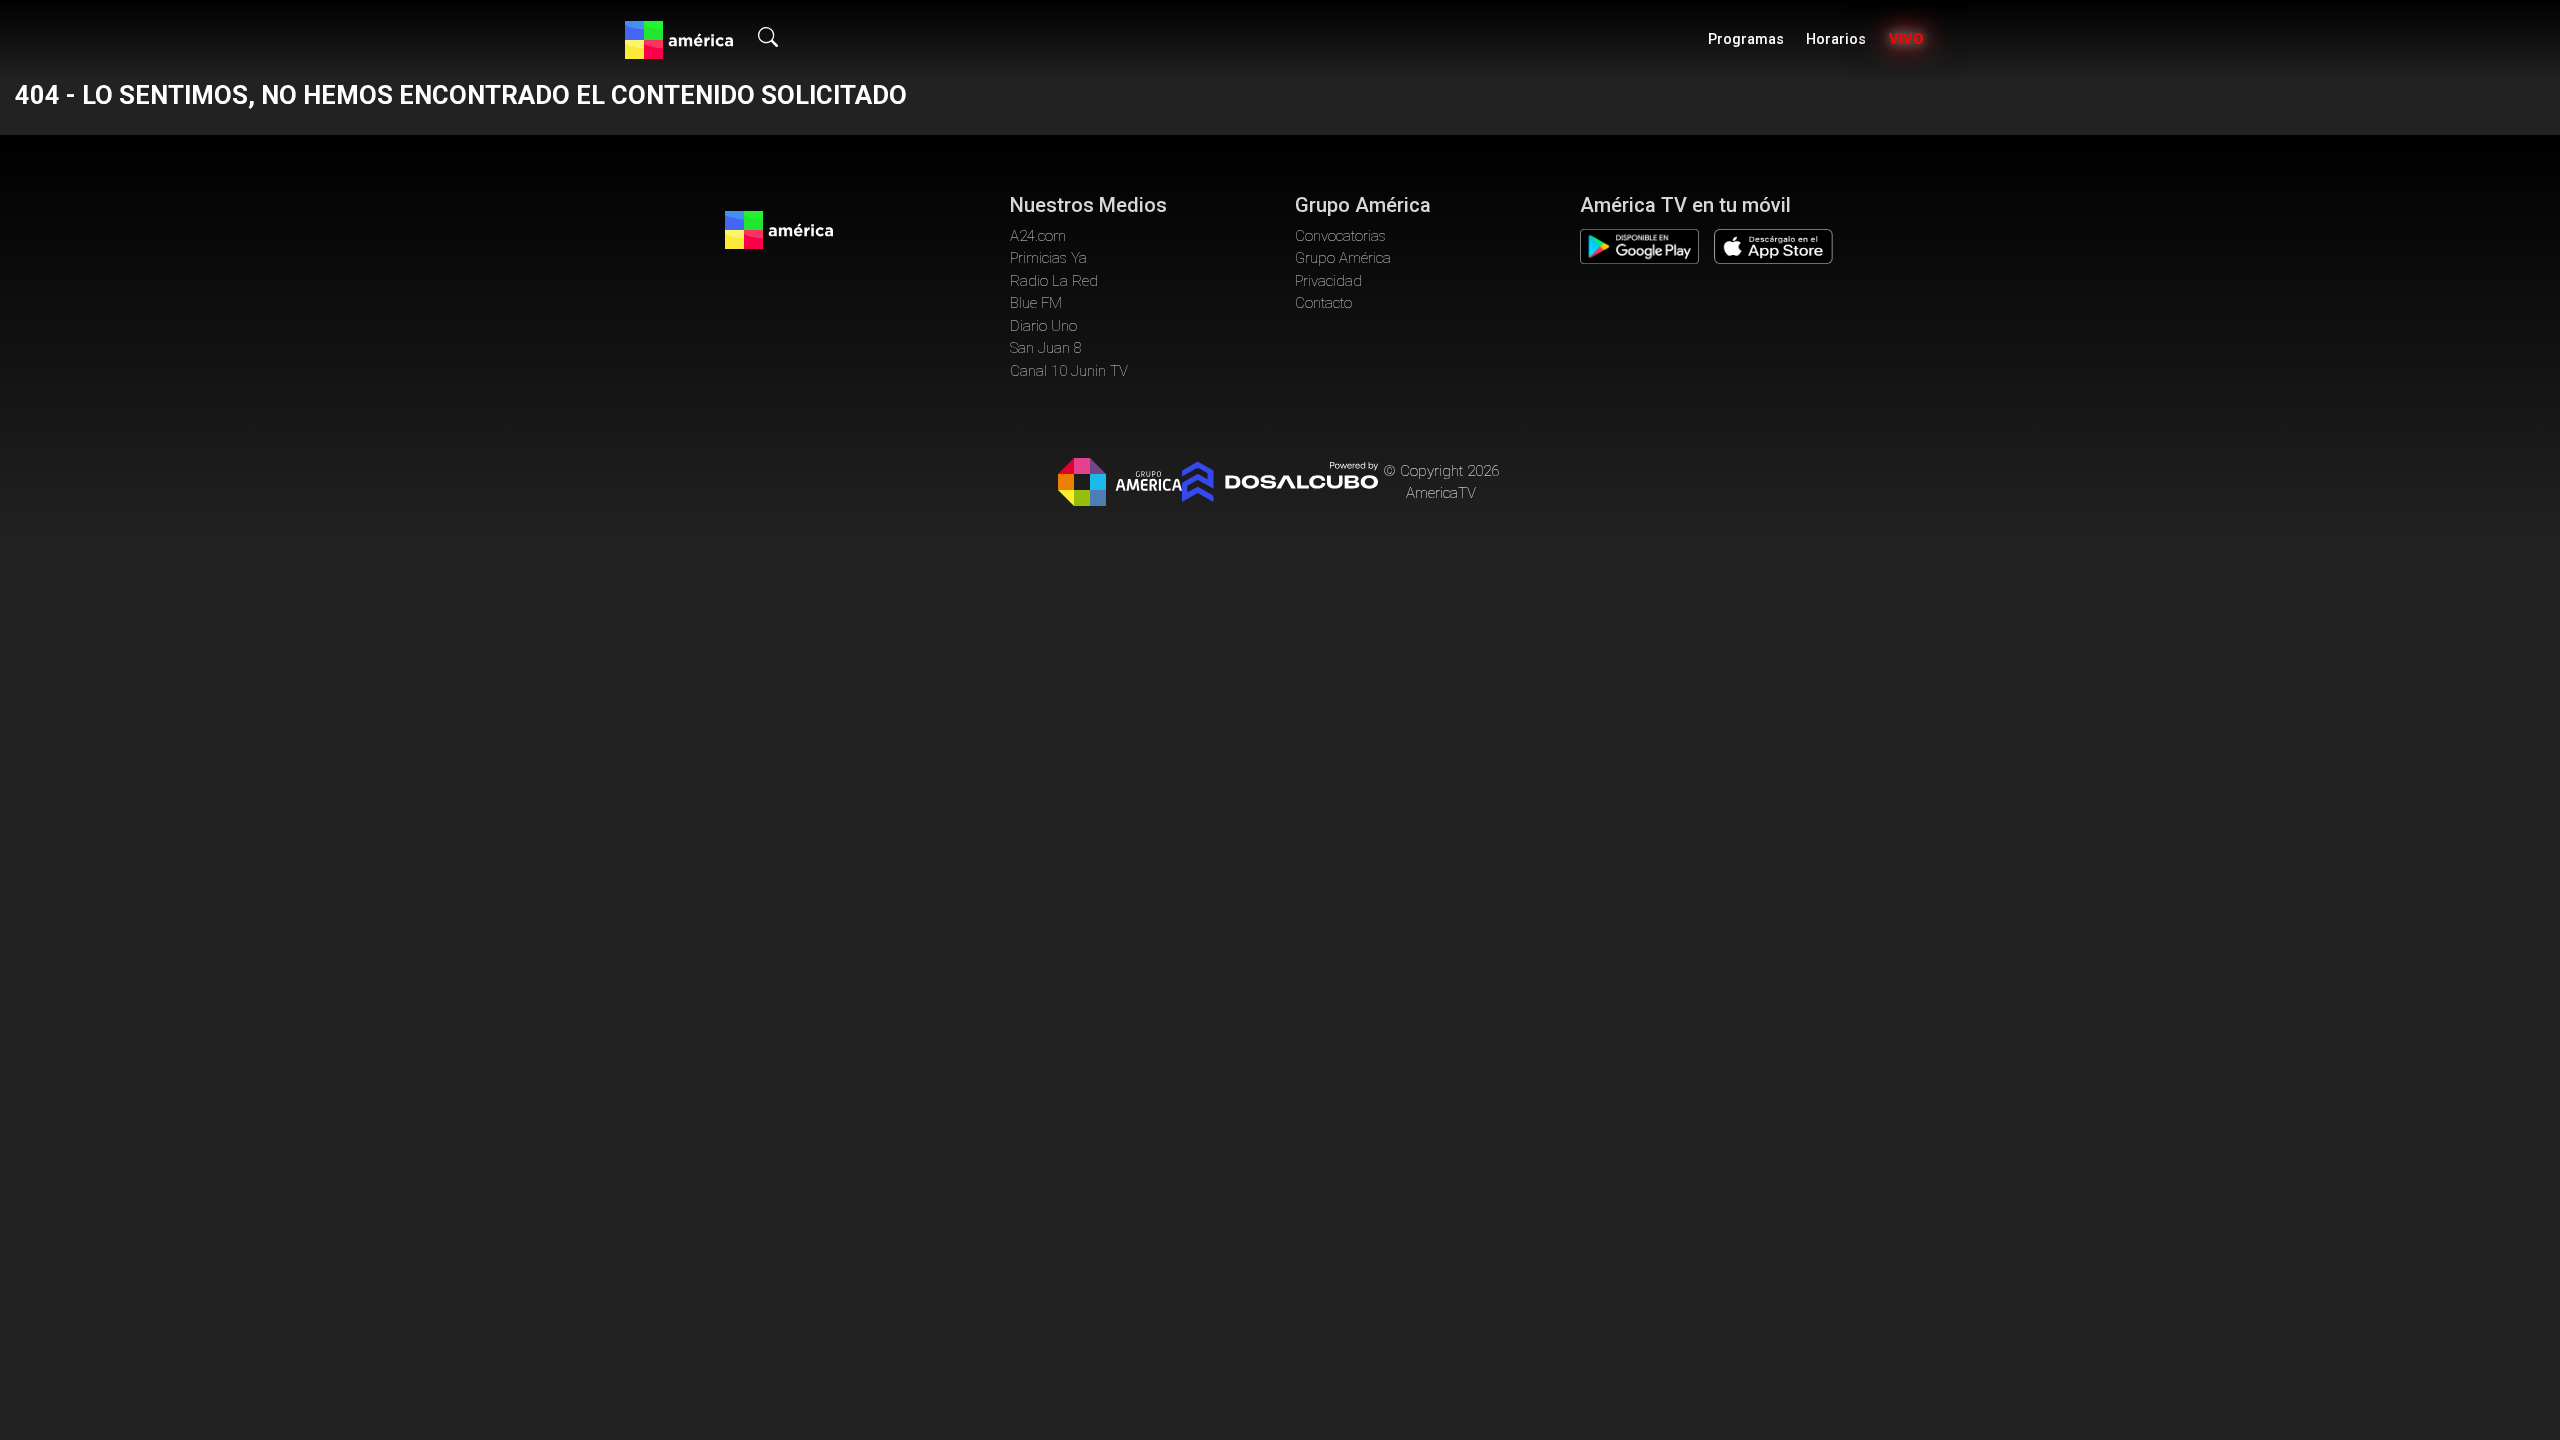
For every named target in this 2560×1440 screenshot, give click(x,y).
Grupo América (1343, 258)
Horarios (1836, 39)
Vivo (1906, 39)
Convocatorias (1340, 236)
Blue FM (1036, 303)
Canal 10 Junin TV (1069, 371)
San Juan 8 (1046, 348)
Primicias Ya (1048, 258)
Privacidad (1328, 281)
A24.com (1038, 236)
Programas (1746, 39)
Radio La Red (1054, 281)
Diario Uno (1043, 326)
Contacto (1323, 303)
